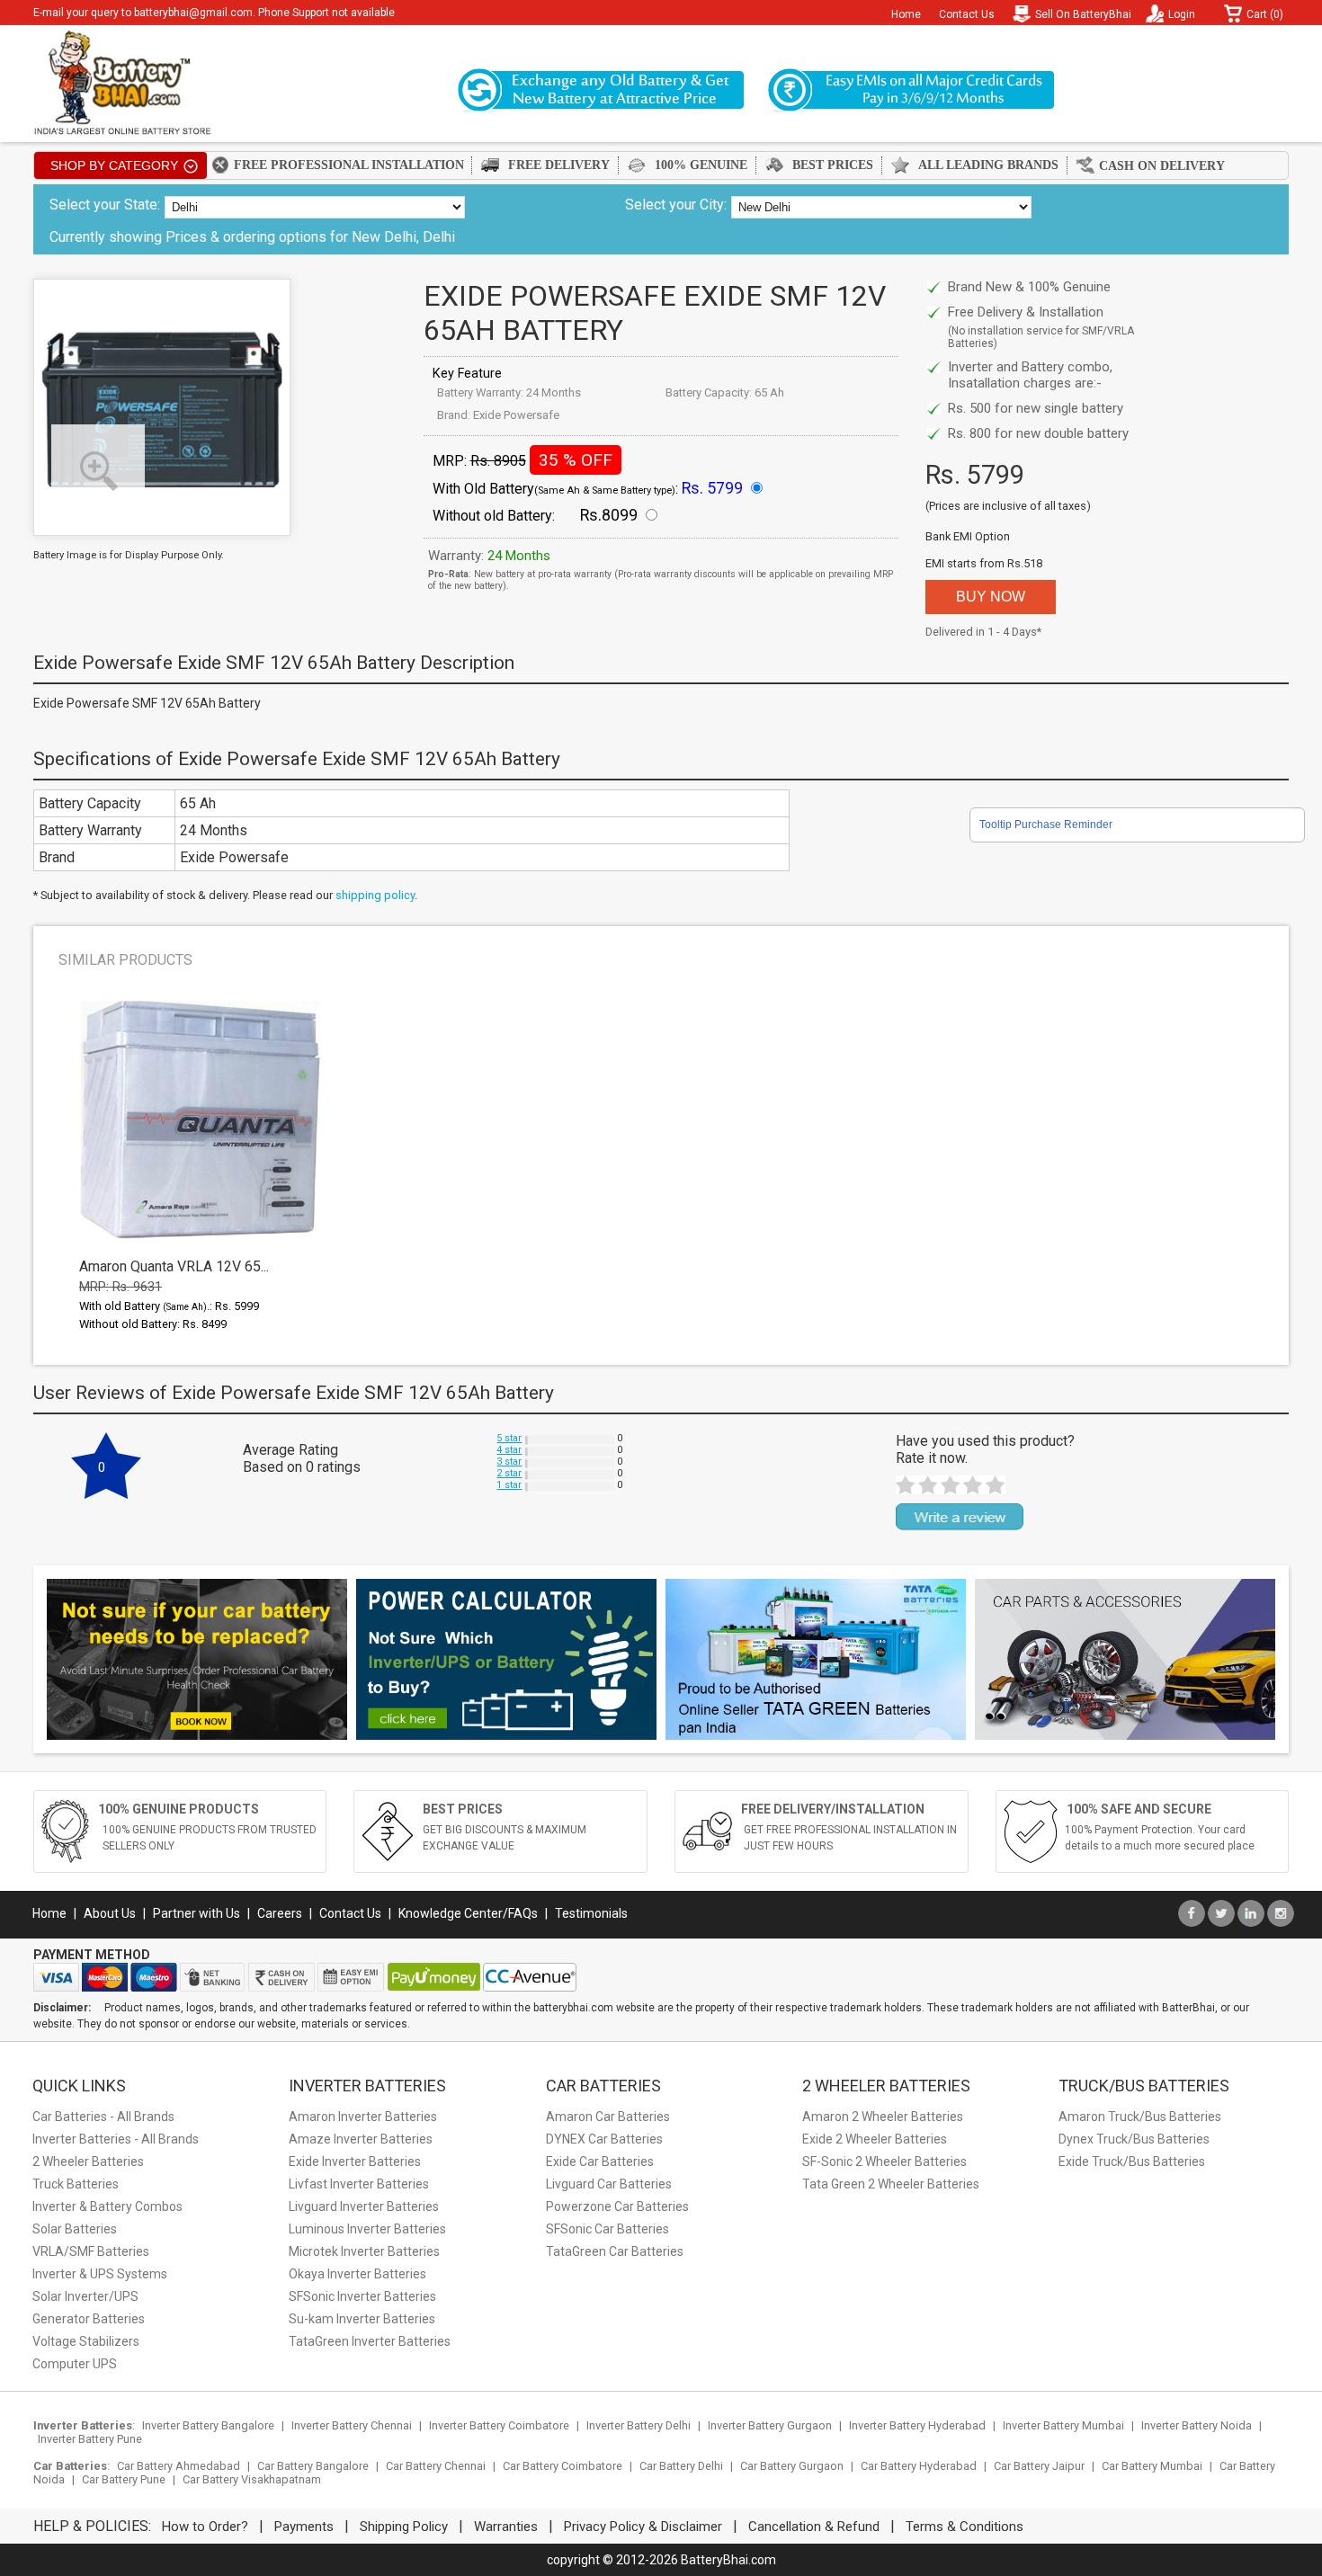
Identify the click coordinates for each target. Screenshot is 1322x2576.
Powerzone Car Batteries (617, 2206)
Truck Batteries (76, 2184)
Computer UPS (75, 2364)
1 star (509, 1485)
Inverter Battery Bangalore (208, 2425)
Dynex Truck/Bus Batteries (1134, 2139)
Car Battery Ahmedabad (179, 2466)
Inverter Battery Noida (1197, 2425)
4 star (509, 1450)
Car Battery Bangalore (313, 2466)
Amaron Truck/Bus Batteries (1140, 2117)
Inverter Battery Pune (90, 2439)
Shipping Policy (404, 2527)
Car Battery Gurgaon (792, 2466)
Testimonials (591, 1913)
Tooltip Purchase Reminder (1046, 824)
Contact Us (967, 14)
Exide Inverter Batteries (355, 2162)
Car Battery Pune (124, 2479)
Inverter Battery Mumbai (1063, 2425)
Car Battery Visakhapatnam (252, 2479)
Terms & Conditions (965, 2527)
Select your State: (105, 205)
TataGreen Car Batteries (615, 2251)
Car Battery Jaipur (1039, 2466)
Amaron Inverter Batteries (363, 2117)
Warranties (506, 2527)
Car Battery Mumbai (1152, 2466)
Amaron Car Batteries (608, 2117)
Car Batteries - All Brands (103, 2117)
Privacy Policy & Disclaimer (643, 2527)
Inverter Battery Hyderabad (917, 2425)
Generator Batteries (89, 2319)
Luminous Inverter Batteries (367, 2229)
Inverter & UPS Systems (100, 2274)
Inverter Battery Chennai (352, 2425)
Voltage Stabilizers (86, 2341)
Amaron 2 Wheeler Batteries (883, 2117)
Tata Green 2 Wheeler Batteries (891, 2184)
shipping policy (375, 895)
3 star (509, 1462)
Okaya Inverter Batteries (357, 2274)
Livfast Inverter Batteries (359, 2184)
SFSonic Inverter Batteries (362, 2296)
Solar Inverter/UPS (85, 2296)
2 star (509, 1473)
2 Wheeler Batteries (88, 2162)
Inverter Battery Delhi (639, 2425)
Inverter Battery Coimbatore (499, 2425)
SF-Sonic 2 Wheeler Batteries (884, 2162)
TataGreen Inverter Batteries (370, 2341)
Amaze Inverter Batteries (361, 2139)
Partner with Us (197, 1913)
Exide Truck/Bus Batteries (1132, 2162)
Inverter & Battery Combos (107, 2206)
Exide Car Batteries (600, 2162)
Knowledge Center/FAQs (468, 1913)
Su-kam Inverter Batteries (362, 2319)
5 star (509, 1438)
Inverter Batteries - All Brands (116, 2139)
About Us (110, 1913)
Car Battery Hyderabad (919, 2466)
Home (906, 14)
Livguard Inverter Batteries (364, 2206)
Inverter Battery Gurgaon (770, 2425)
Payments (304, 2527)
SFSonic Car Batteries (607, 2229)
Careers (280, 1913)
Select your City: (676, 205)
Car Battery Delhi (681, 2466)
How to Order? (205, 2527)
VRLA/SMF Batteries (91, 2251)
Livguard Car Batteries (609, 2184)
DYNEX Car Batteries (604, 2139)
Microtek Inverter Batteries (364, 2251)
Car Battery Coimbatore (563, 2466)
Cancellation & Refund (814, 2527)
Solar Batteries (75, 2229)
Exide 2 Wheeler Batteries (875, 2139)
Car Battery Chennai (436, 2466)
